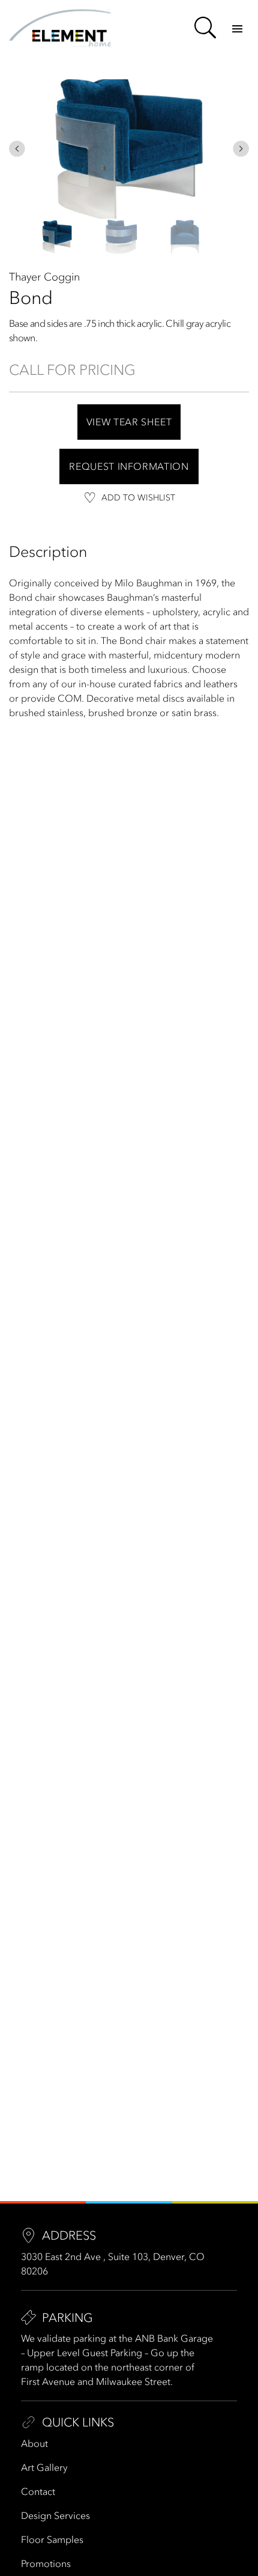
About (34, 2443)
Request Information (129, 466)
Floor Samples (52, 2539)
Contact (38, 2491)
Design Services (55, 2515)
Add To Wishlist (138, 498)
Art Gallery (44, 2467)
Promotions (46, 2563)
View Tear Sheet (129, 422)
